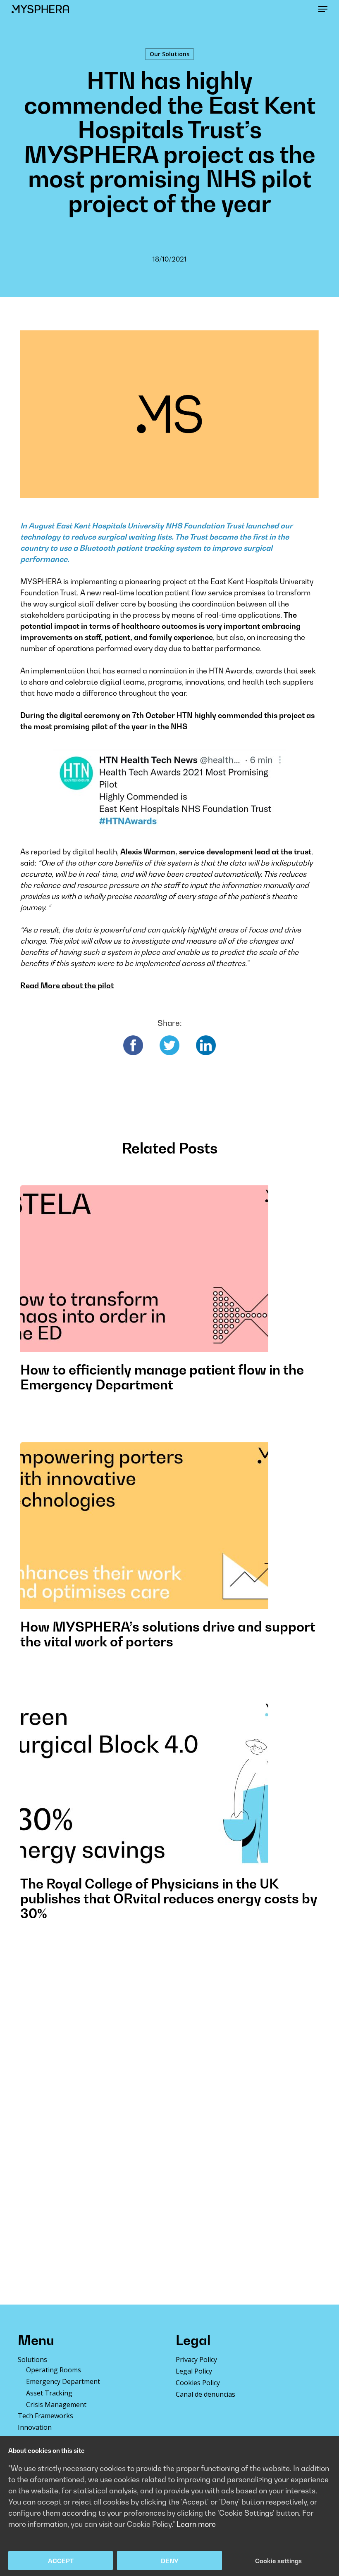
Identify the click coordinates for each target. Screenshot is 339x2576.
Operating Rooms (54, 2370)
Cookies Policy (198, 2383)
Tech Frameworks (45, 2416)
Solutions (32, 2360)
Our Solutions (169, 54)
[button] (323, 9)
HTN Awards (230, 671)
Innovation (35, 2427)
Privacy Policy (196, 2360)
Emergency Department (63, 2381)
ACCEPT (61, 2561)
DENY (170, 2561)
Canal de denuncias (205, 2394)
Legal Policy (194, 2371)
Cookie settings (278, 2561)
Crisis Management (56, 2405)
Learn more (196, 2524)
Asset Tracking (49, 2393)
